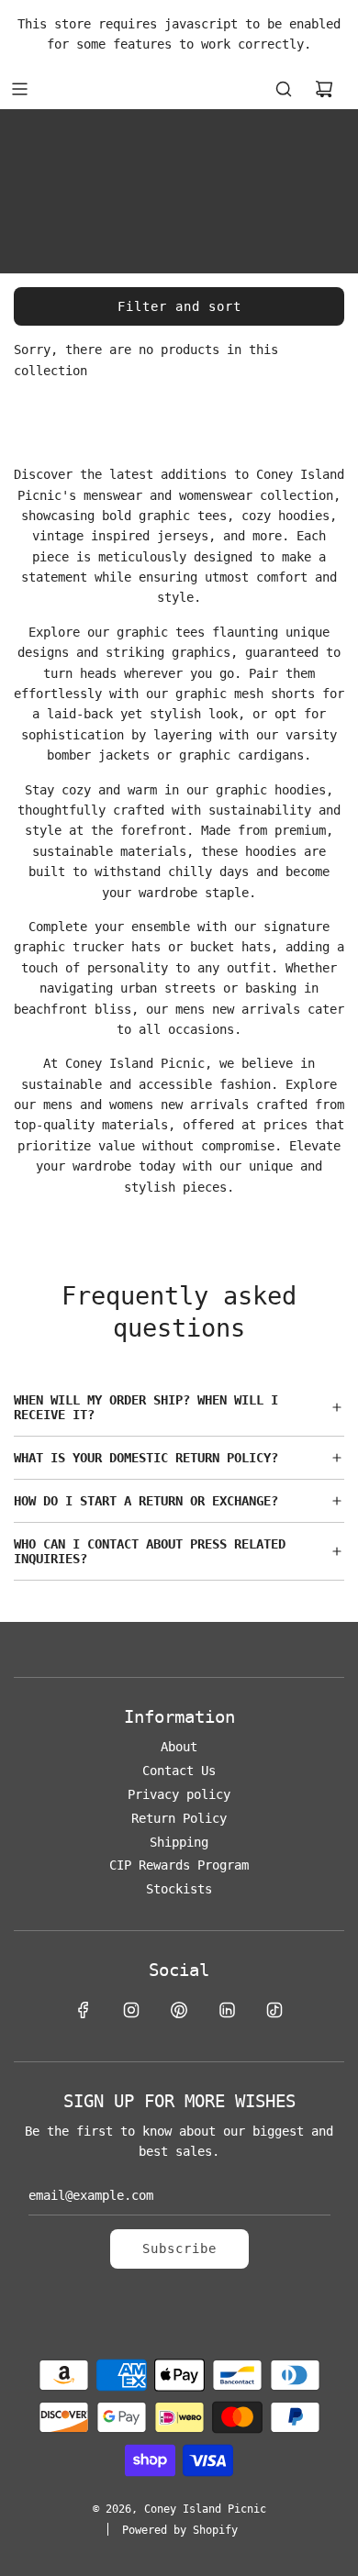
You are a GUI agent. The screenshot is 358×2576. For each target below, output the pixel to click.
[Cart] (324, 89)
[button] (179, 1407)
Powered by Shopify (180, 2530)
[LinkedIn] (227, 2010)
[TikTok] (274, 2010)
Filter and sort (179, 306)
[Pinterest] (179, 2010)
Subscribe (179, 2248)
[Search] (284, 89)
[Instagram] (131, 2010)
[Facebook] (84, 2010)
